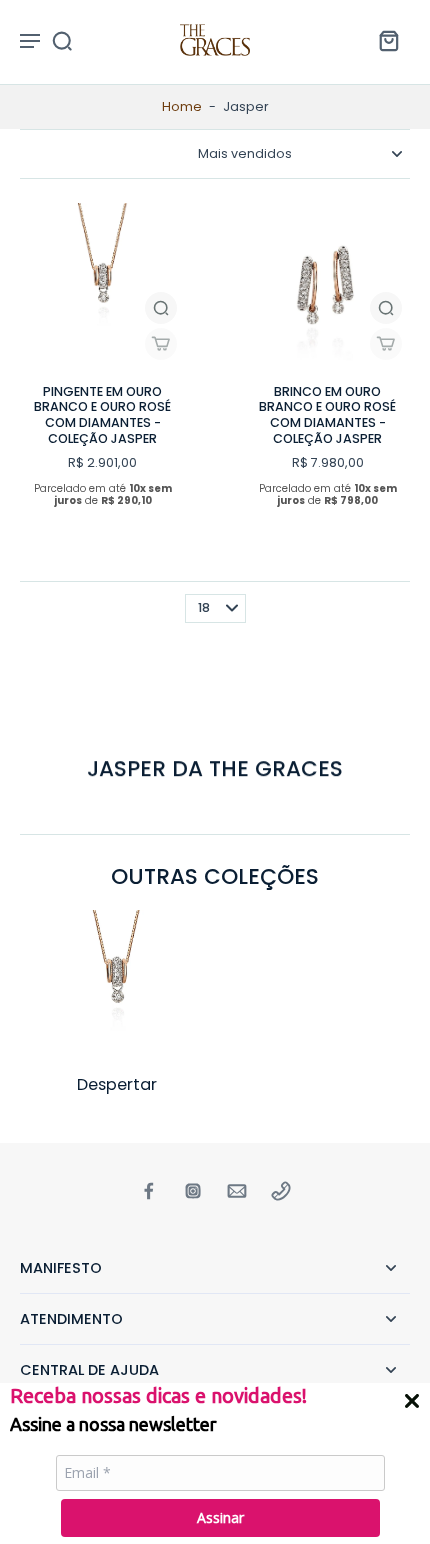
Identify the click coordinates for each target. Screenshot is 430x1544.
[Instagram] (193, 1191)
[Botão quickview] (161, 308)
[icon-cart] (388, 40)
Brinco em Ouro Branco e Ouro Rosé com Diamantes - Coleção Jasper (327, 415)
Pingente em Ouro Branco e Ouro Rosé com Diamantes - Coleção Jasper (102, 415)
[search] (62, 40)
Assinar (220, 1517)
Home (182, 106)
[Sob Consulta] (161, 344)
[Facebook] (149, 1191)
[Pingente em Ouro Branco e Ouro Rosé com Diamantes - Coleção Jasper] (102, 285)
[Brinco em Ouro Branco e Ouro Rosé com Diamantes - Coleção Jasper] (327, 285)
